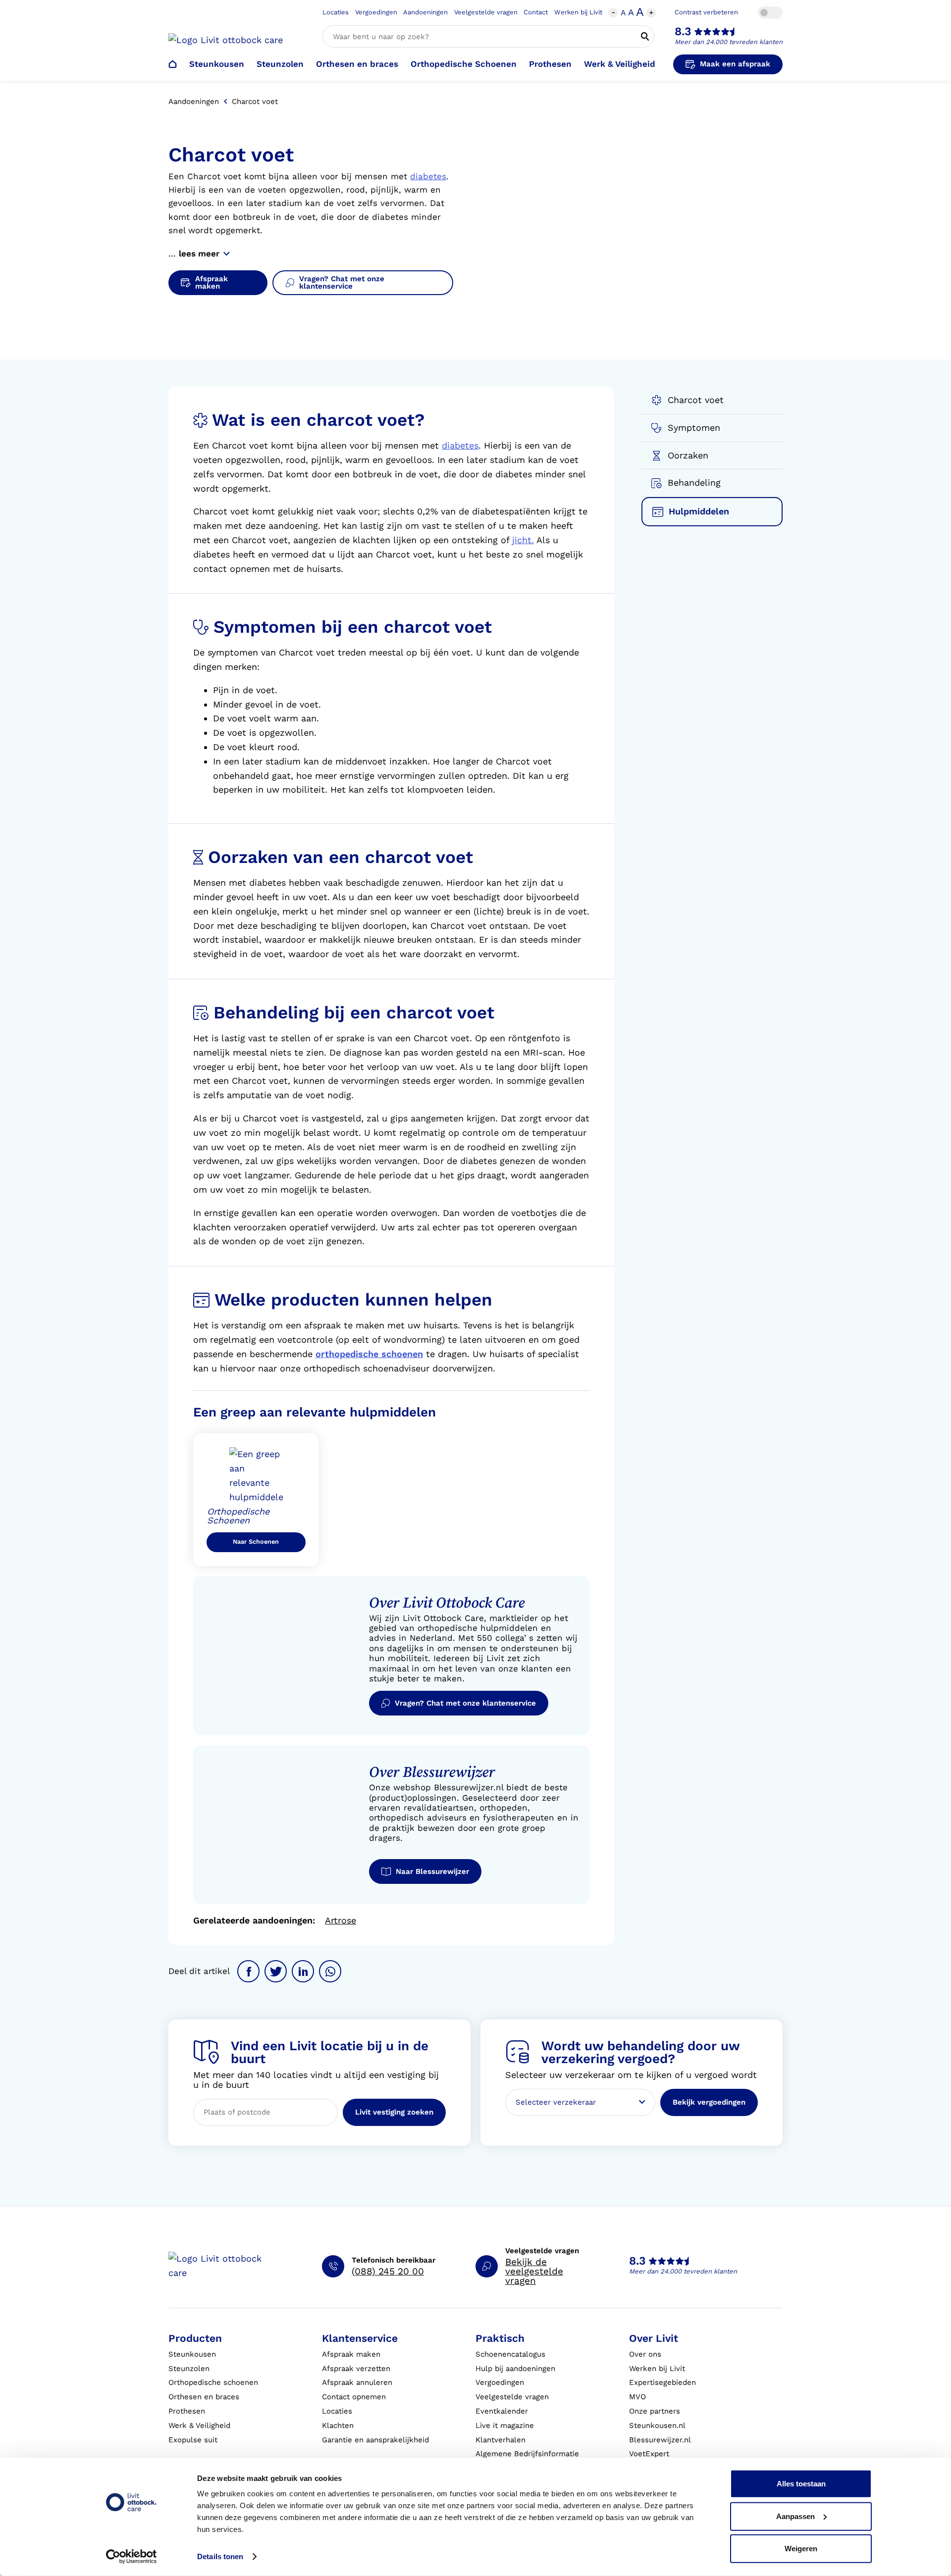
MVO (637, 2397)
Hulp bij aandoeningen (515, 2369)
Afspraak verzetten (356, 2369)
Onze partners (655, 2411)
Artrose (341, 1920)
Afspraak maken (351, 2354)
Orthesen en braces (357, 64)
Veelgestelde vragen (486, 12)
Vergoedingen (376, 12)
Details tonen (220, 2556)
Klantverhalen (501, 2440)
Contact (536, 12)
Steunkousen (217, 64)
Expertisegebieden (662, 2382)
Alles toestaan (801, 2484)
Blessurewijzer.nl (660, 2440)
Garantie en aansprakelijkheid (375, 2440)
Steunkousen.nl (657, 2425)
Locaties (336, 12)
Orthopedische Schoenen (464, 64)
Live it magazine (505, 2425)
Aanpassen (795, 2516)
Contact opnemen (354, 2397)
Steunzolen (280, 64)
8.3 (683, 31)
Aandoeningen (425, 12)
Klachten (338, 2425)
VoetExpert (649, 2454)
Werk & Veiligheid (620, 64)
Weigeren (801, 2549)
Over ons (645, 2354)
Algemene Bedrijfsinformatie (527, 2454)
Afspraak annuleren (357, 2382)
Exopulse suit (193, 2440)
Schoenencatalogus (510, 2354)
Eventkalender (502, 2411)
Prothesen (550, 64)
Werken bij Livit (578, 12)
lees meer (199, 253)
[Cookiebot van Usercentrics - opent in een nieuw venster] (132, 2557)
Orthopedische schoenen (213, 2382)
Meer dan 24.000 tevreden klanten (729, 42)
